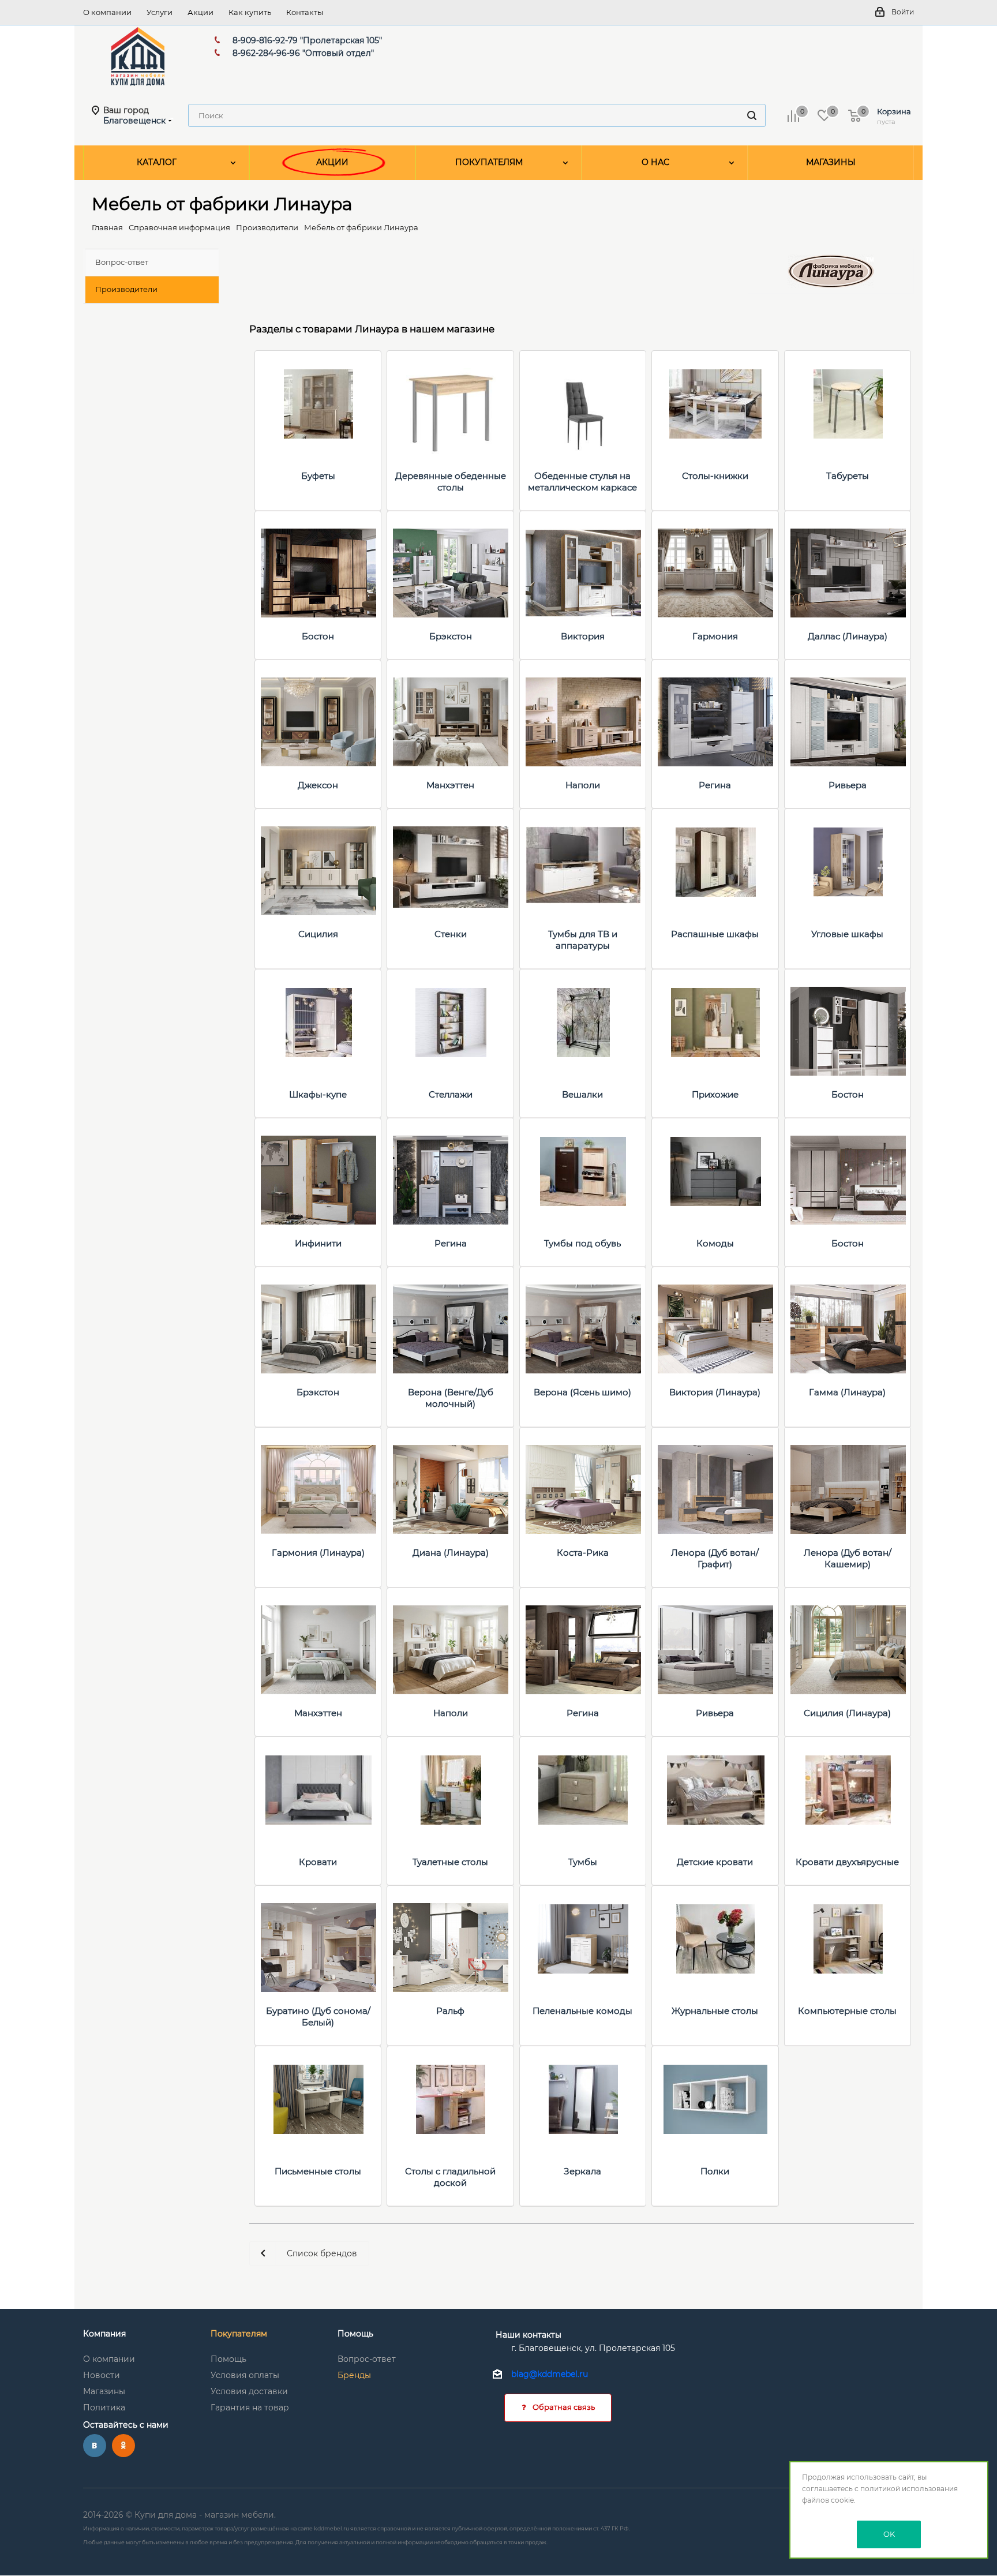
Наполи (583, 785)
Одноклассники (123, 2446)
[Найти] (752, 115)
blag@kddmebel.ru (550, 2375)
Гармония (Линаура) (318, 1553)
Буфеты (318, 476)
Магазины (104, 2391)
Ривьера (848, 785)
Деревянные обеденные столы (451, 482)
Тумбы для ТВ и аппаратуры (583, 940)
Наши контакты (529, 2335)
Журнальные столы (715, 2011)
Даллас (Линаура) (848, 636)
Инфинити (318, 1243)
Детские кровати (715, 1862)
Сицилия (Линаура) (847, 1713)
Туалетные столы (450, 1862)
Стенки (451, 934)
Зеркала (582, 2171)
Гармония (715, 636)
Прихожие (715, 1094)
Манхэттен (450, 785)
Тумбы (583, 1862)
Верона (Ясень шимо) (582, 1392)
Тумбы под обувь (582, 1243)
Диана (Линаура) (451, 1553)
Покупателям (239, 2334)
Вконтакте (95, 2446)
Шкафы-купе (318, 1094)
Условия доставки (249, 2391)
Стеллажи (451, 1094)
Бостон (318, 636)
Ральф (450, 2011)
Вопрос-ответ (367, 2359)
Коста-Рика (583, 1553)
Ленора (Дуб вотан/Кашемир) (848, 1558)
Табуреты (848, 476)
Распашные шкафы (715, 934)
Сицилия (318, 934)
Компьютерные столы (847, 2011)
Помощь (228, 2359)
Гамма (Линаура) (847, 1392)
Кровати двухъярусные (847, 1862)
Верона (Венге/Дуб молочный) (451, 1398)
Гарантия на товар (250, 2407)
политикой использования (909, 2489)
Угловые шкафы (847, 934)
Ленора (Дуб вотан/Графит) (715, 1558)
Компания (104, 2334)
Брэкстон (451, 636)
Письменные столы (318, 2171)
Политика (104, 2407)
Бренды (354, 2375)
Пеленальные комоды (582, 2011)
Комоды (715, 1243)
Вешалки (582, 1094)
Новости (102, 2375)
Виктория (583, 636)
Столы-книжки (715, 476)
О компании (109, 2359)
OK (889, 2534)
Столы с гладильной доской (450, 2177)
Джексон (318, 785)
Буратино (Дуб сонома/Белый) (318, 2017)
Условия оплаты (245, 2375)
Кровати (318, 1862)
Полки (715, 2171)
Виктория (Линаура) (715, 1392)
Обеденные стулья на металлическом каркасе (582, 482)
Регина (715, 785)
